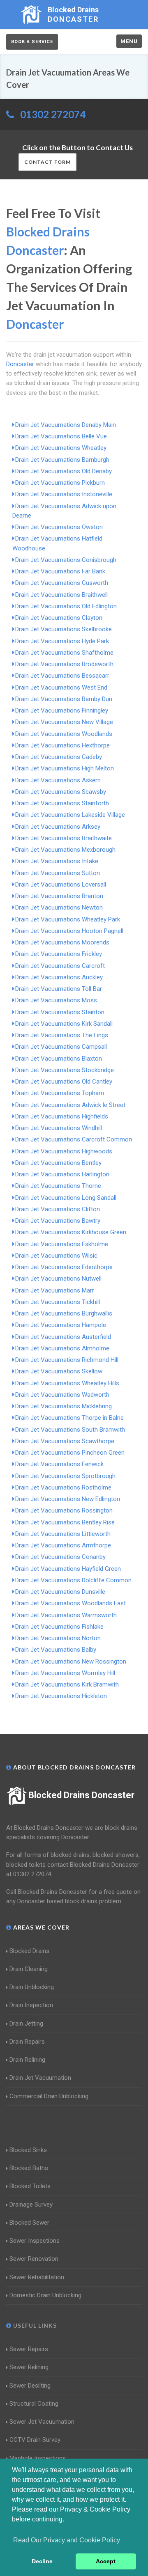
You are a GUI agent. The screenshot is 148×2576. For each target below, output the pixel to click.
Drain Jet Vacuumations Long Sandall (66, 1198)
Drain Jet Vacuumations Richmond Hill (67, 1360)
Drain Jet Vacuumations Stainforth (62, 803)
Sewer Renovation (34, 2259)
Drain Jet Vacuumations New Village (64, 722)
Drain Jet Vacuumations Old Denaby (64, 471)
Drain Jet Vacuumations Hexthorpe (62, 745)
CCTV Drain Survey (35, 2440)
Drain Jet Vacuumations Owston (59, 527)
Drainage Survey (31, 2205)
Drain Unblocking (32, 1987)
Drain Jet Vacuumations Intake (57, 861)
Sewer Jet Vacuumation (42, 2422)
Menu (129, 41)
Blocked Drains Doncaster (81, 1795)
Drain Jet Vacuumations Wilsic (56, 1256)
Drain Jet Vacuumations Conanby (60, 1557)
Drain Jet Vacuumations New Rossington (71, 1662)
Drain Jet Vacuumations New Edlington (68, 1499)
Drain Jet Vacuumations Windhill (59, 1128)
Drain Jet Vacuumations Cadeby (59, 757)
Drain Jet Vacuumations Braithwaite (64, 838)
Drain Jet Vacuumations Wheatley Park (68, 919)
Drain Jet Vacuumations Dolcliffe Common (73, 1580)
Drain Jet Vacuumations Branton (59, 896)
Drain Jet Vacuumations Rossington (64, 1510)
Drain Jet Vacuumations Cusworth (62, 583)
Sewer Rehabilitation (37, 2277)
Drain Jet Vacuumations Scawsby (61, 792)
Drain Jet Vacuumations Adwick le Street (70, 1105)
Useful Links (34, 2325)
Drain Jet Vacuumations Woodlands (64, 734)
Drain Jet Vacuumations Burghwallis (64, 1313)
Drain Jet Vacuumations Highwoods (64, 1151)
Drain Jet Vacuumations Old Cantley (64, 1082)
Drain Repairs (27, 2042)
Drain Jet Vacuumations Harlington (62, 1174)
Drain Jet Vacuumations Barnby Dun (64, 699)
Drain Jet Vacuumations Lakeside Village (70, 815)
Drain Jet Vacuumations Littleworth (63, 1534)
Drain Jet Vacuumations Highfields (62, 1116)
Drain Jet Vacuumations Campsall (61, 1047)
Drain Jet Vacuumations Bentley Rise (65, 1522)
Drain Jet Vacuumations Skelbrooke (64, 629)
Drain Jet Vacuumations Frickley (59, 954)
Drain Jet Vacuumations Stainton (60, 1012)
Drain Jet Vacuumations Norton (58, 1638)
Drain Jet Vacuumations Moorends (62, 942)
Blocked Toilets (30, 2186)
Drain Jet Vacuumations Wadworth (62, 1395)
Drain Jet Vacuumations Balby (56, 1650)
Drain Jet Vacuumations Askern (58, 780)
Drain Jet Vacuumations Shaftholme (64, 653)
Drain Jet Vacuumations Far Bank (60, 571)
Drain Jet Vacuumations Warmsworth (66, 1615)
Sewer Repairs (29, 2349)
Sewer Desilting (30, 2386)
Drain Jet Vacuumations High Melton (65, 768)
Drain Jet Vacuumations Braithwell (61, 595)
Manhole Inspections (38, 2458)
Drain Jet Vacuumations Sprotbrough (65, 1476)
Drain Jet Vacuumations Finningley (62, 710)
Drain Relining (27, 2060)
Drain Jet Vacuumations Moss (56, 1000)
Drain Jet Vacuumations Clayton (59, 618)
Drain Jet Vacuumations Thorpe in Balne (69, 1418)
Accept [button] (106, 2561)
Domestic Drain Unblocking (45, 2295)
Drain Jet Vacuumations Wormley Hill (65, 1673)
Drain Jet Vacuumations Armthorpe (63, 1545)
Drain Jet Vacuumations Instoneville (64, 494)
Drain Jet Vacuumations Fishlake (59, 1627)
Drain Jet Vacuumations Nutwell (58, 1279)
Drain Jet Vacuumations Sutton (58, 873)
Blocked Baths (29, 2168)
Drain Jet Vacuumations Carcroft (60, 966)
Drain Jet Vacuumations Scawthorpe (65, 1441)
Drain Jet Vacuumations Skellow (59, 1371)
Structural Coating (34, 2404)
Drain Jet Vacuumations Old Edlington (66, 606)
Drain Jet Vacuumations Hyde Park (62, 641)
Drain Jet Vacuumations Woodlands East (71, 1603)
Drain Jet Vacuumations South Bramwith (70, 1430)
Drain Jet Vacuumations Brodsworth (64, 664)
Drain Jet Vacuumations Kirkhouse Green (71, 1232)
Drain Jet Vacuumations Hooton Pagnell (69, 931)
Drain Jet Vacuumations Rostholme (63, 1487)
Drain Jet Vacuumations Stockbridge (65, 1070)
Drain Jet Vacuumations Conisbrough (66, 560)
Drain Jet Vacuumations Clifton (58, 1209)
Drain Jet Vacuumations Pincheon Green (70, 1453)
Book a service (32, 42)
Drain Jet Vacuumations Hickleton (61, 1696)
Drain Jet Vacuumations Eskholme (62, 1244)
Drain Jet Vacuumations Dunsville (60, 1592)
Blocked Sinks (28, 2150)
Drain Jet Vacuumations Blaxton (59, 1059)
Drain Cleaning (29, 1969)
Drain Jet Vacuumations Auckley (59, 977)
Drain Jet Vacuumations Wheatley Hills (67, 1383)
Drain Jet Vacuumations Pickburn (60, 483)
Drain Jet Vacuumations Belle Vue (61, 436)
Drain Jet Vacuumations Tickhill (58, 1302)
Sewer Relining (29, 2367)
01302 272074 (53, 114)
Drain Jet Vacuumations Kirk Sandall (64, 1024)
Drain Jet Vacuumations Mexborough (65, 850)
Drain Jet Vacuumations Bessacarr (62, 676)
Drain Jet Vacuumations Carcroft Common (74, 1139)
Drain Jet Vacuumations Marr (55, 1290)
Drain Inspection (31, 2005)
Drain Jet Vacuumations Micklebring (64, 1406)
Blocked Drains (29, 1951)
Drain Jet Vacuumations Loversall (61, 885)
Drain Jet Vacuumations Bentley (58, 1163)
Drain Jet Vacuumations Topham (60, 1093)
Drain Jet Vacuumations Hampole (61, 1325)
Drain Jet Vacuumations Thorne (58, 1186)
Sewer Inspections (35, 2241)
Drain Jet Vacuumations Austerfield (63, 1337)
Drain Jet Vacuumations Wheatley (61, 448)
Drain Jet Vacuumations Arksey (58, 827)
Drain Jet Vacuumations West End (61, 688)
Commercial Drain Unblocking (49, 2096)
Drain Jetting (26, 2024)
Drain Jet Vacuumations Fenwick (59, 1464)
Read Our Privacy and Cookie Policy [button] (67, 2540)
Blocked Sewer (29, 2223)
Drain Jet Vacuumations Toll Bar (59, 989)
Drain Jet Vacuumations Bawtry (58, 1221)
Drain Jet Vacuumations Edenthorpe (64, 1267)
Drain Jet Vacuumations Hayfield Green (68, 1569)
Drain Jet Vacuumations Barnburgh (62, 460)
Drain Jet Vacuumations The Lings (62, 1035)
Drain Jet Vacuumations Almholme (62, 1348)
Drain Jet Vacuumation (40, 2078)
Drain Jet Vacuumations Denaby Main (66, 425)
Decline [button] (42, 2561)
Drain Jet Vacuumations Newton (59, 908)
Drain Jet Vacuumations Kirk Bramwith (67, 1684)
